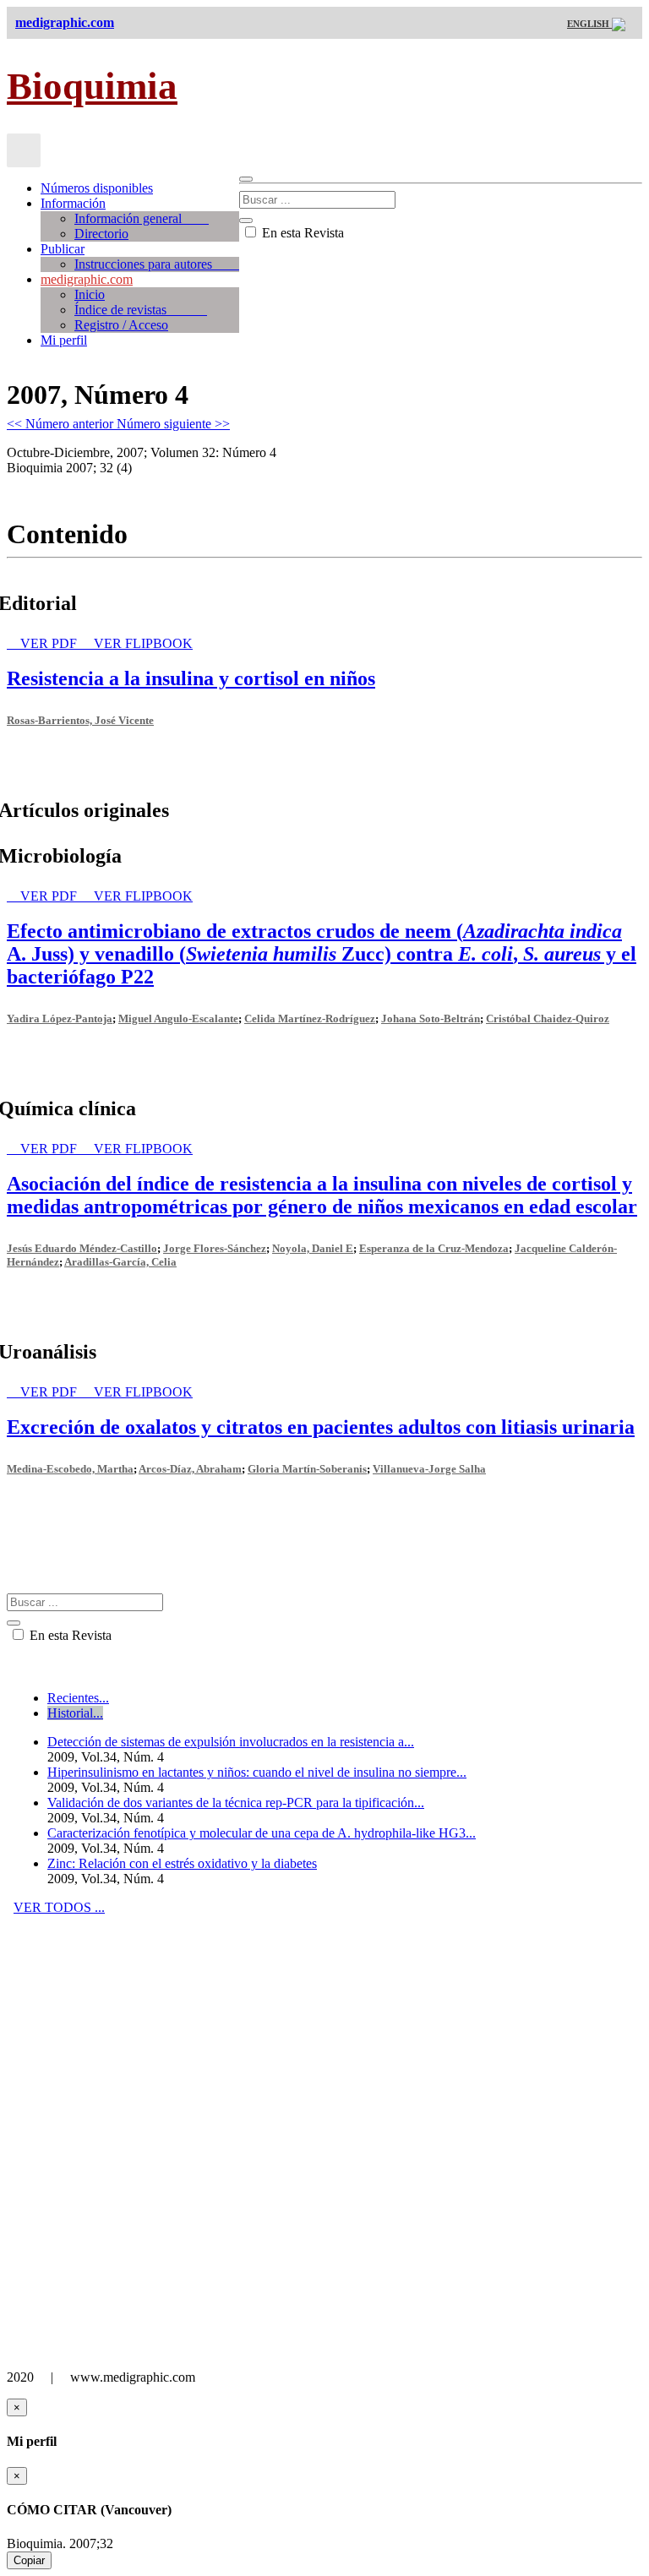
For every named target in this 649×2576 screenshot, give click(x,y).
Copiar (29, 2560)
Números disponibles (97, 188)
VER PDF (50, 643)
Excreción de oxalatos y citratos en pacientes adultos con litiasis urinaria (321, 1427)
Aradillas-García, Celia (120, 1262)
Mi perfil (64, 340)
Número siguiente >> (173, 424)
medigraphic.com (87, 279)
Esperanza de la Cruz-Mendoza (434, 1248)
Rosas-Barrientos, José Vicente (80, 720)
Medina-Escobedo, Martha (70, 1469)
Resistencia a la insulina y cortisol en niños (191, 678)
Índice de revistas (141, 310)
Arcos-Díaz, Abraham (190, 1469)
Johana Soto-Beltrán (431, 1018)
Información (73, 203)
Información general (142, 218)
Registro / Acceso (121, 325)
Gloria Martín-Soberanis (307, 1469)
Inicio (90, 294)
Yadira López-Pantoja (60, 1018)
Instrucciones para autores (157, 264)
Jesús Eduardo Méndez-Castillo (82, 1248)
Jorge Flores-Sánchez (215, 1248)
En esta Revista (301, 233)
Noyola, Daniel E (313, 1248)
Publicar (63, 249)
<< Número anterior (62, 424)
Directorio (101, 234)
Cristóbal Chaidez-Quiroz (548, 1018)
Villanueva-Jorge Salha (429, 1469)
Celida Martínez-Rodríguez (310, 1018)
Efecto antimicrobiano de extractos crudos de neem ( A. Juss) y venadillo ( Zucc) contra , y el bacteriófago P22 (322, 954)
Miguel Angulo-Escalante (178, 1018)
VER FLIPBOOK (143, 643)
